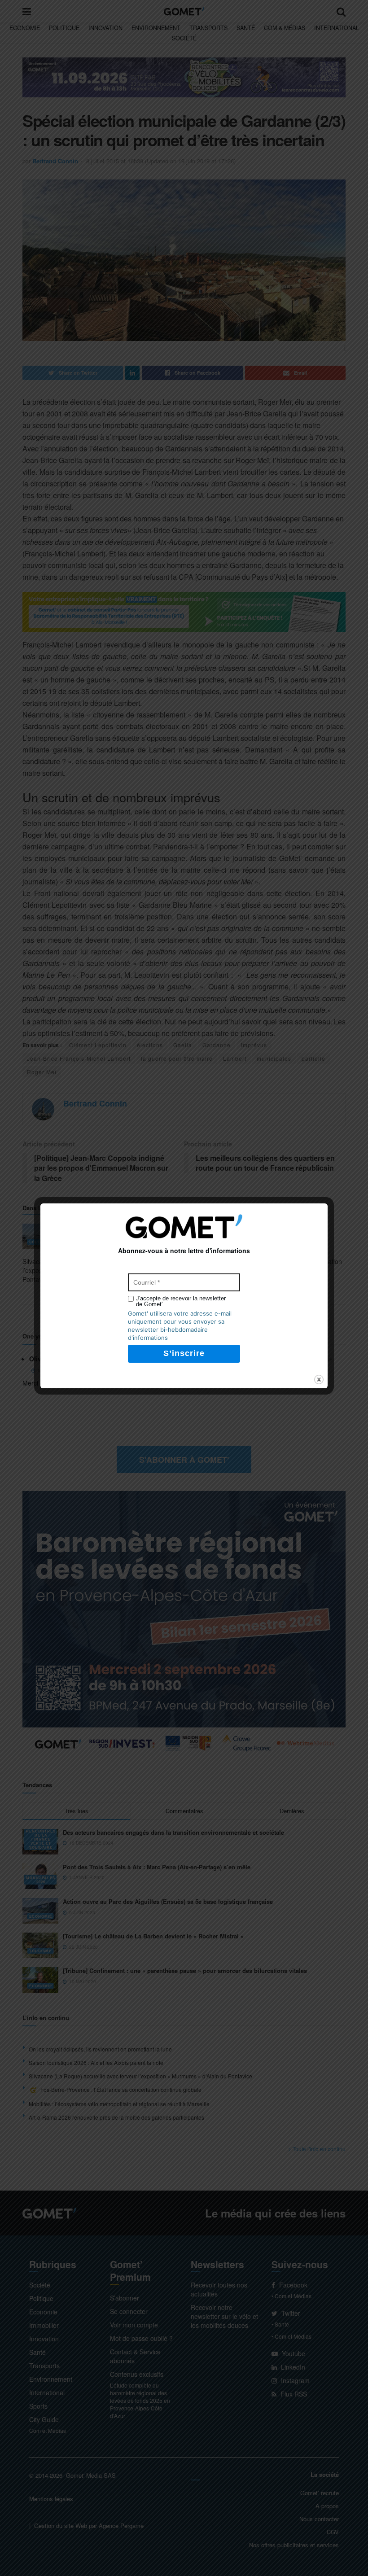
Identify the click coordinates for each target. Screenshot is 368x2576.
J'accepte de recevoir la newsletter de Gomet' (181, 1301)
